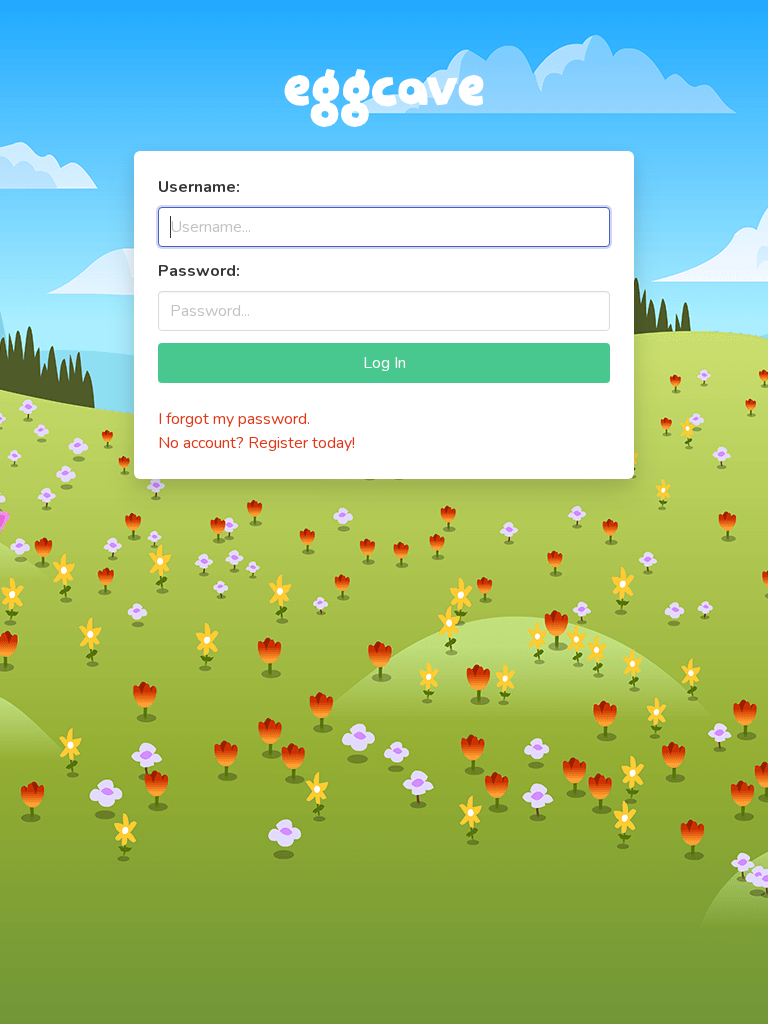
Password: (199, 271)
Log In (384, 363)
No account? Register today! (256, 443)
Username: (199, 187)
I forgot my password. (234, 419)
